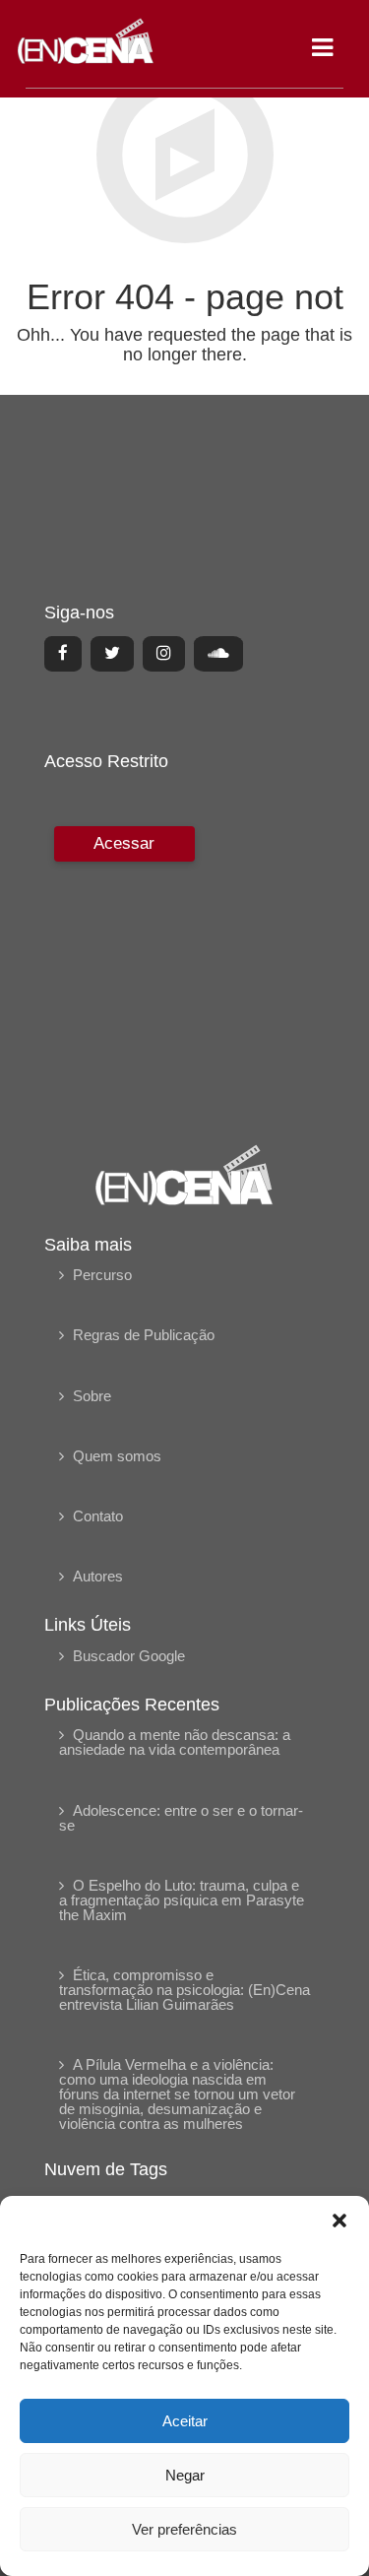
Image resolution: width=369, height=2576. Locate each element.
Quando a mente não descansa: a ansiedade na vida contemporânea (175, 1742)
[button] (339, 2221)
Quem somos (117, 1456)
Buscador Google (129, 1656)
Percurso (102, 1275)
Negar (185, 2475)
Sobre (92, 1396)
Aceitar (185, 2421)
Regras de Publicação (144, 1335)
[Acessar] (122, 971)
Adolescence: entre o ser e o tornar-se (181, 1818)
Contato (98, 1516)
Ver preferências (184, 2529)
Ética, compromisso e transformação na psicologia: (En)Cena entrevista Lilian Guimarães (184, 1990)
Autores (98, 1576)
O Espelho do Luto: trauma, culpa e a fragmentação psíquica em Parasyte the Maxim (182, 1900)
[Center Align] (63, 654)
